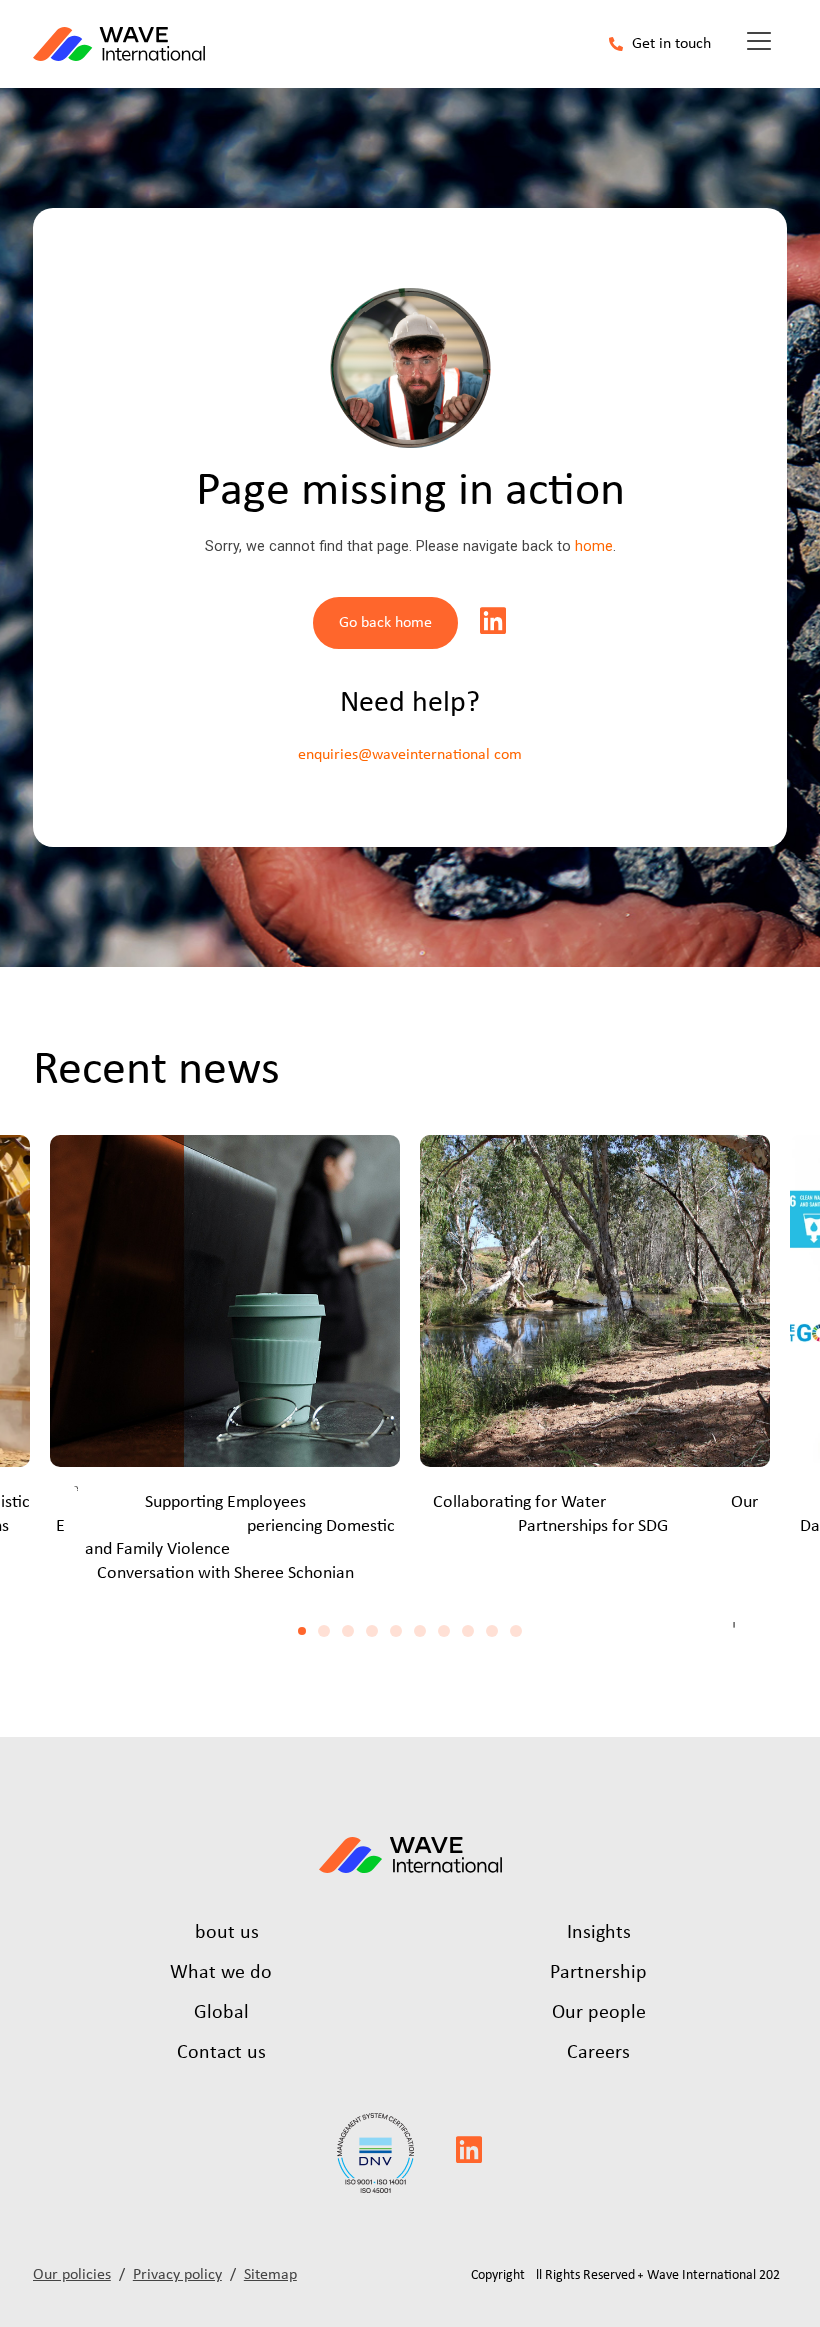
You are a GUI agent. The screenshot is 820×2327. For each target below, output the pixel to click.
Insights (599, 1933)
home (594, 546)
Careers (598, 2053)
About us (221, 1933)
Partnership (598, 1973)
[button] (302, 1631)
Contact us (221, 2053)
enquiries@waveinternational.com (410, 755)
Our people (599, 2013)
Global (221, 2013)
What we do (221, 1973)
